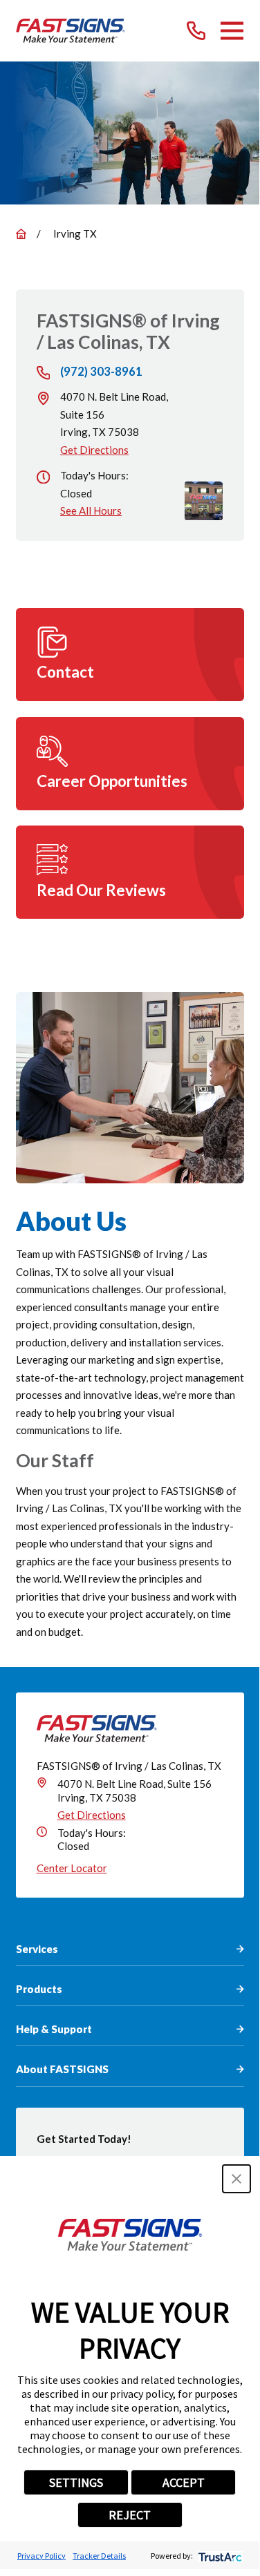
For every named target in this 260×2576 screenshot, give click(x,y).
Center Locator (72, 1868)
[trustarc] (219, 2556)
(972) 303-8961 (101, 372)
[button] (236, 2179)
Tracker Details (99, 2556)
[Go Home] (21, 234)
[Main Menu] (232, 31)
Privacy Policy (41, 2556)
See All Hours (91, 511)
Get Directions (94, 450)
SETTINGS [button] (76, 2482)
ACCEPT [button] (184, 2482)
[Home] (71, 31)
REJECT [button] (130, 2515)
